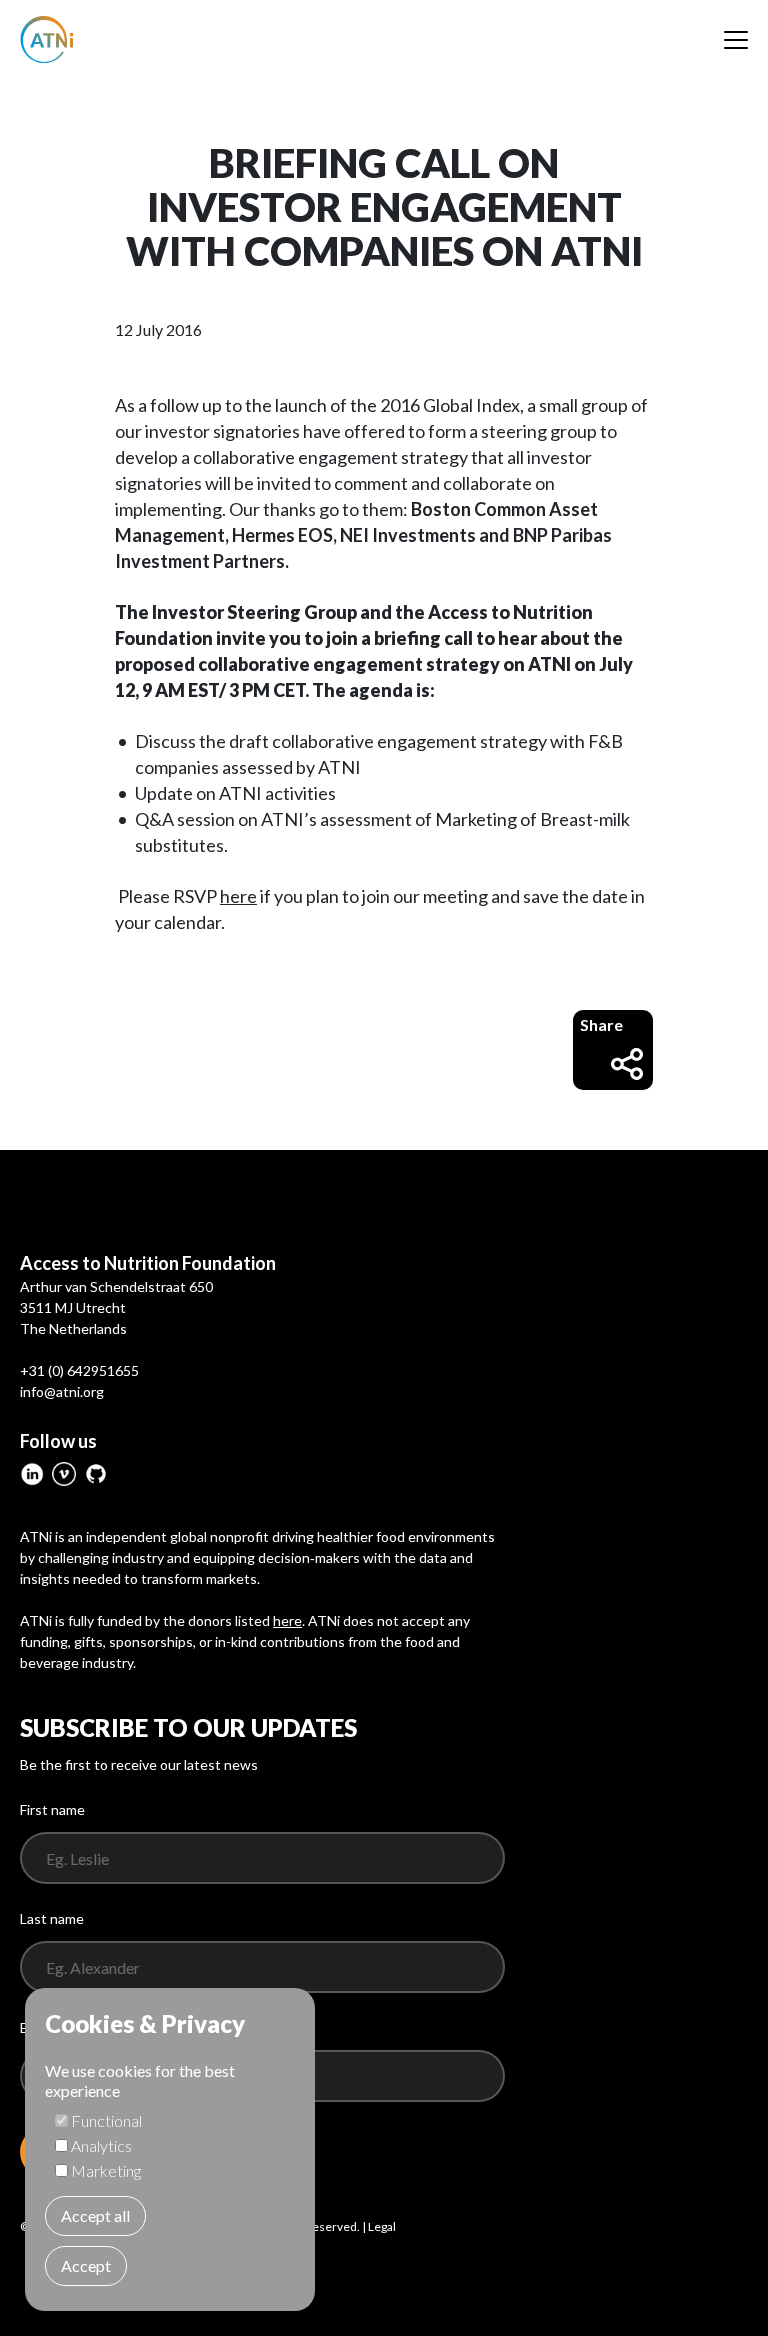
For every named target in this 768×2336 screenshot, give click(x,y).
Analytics (101, 2145)
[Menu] (736, 40)
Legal (382, 2226)
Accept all (95, 2215)
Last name (52, 1918)
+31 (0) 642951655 (79, 1370)
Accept (86, 2265)
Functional (106, 2120)
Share (601, 1024)
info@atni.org (62, 1391)
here (238, 896)
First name (52, 1809)
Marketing (106, 2170)
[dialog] (170, 2149)
